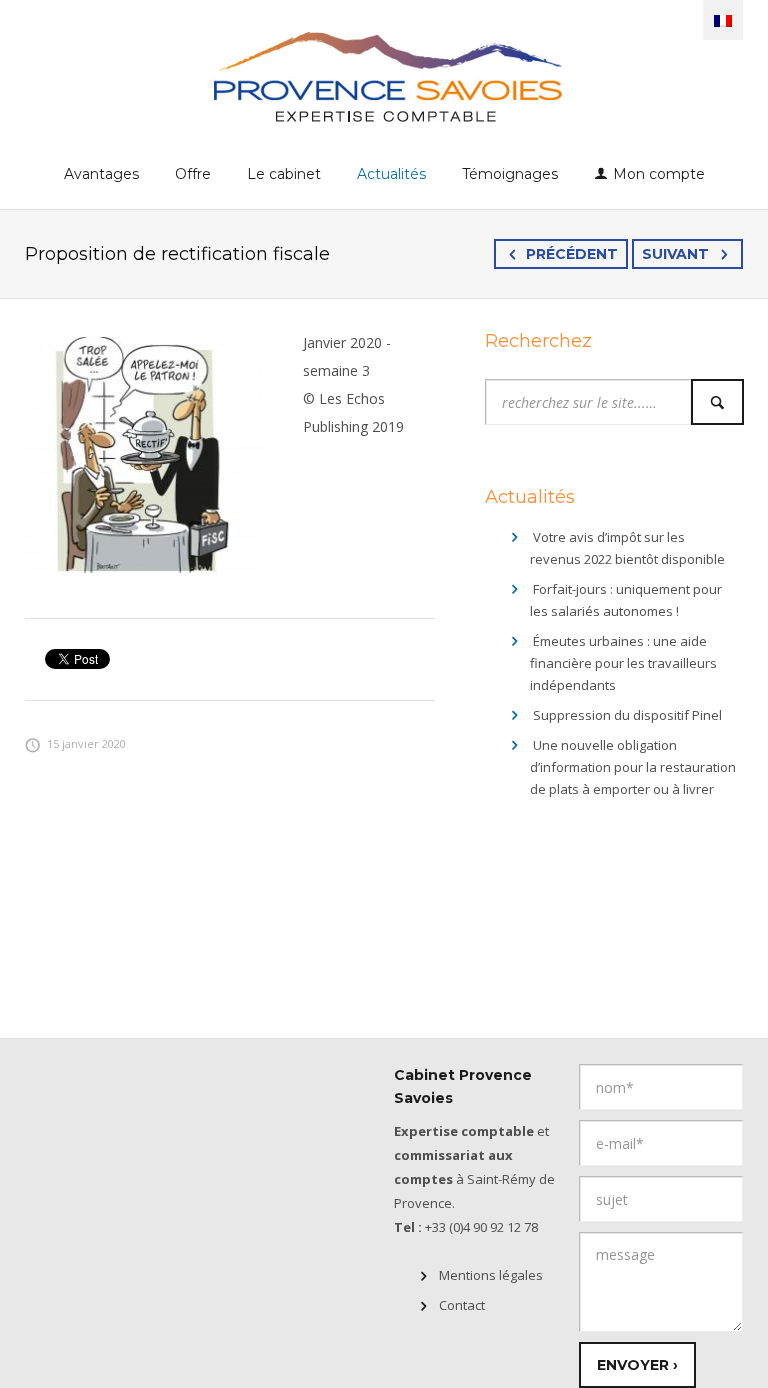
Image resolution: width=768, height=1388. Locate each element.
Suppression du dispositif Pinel (627, 715)
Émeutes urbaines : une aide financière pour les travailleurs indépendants (623, 663)
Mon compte (659, 174)
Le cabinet (284, 174)
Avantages (101, 174)
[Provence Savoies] (384, 75)
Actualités (391, 174)
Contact (462, 1305)
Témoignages (510, 174)
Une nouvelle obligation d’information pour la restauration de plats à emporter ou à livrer (633, 767)
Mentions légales (491, 1275)
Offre (193, 174)
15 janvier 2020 (86, 743)
